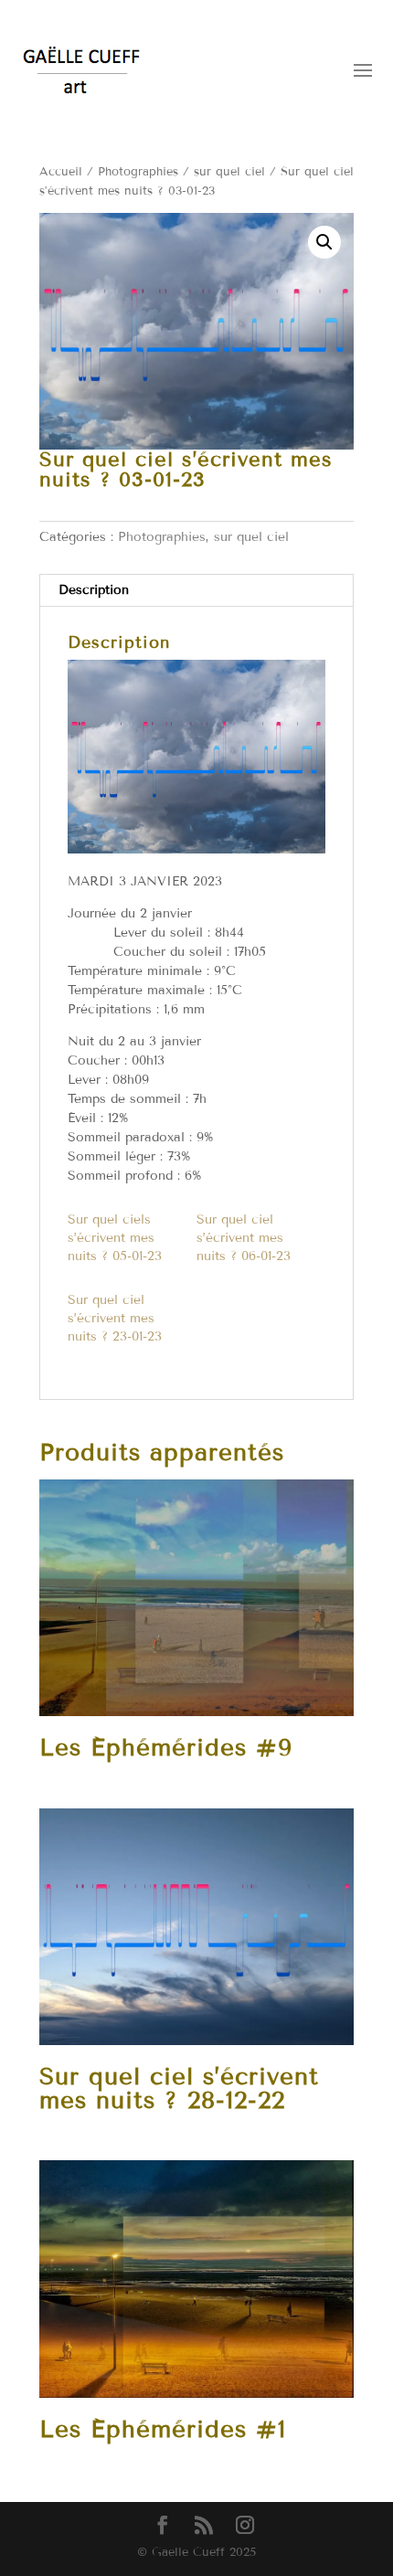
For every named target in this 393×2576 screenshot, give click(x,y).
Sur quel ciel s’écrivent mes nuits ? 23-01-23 (115, 1318)
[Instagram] (245, 2526)
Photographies (138, 172)
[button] (324, 242)
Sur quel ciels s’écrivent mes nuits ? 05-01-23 (115, 1238)
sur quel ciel (229, 172)
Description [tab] (94, 590)
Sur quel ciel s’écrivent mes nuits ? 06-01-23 (244, 1238)
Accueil (61, 172)
